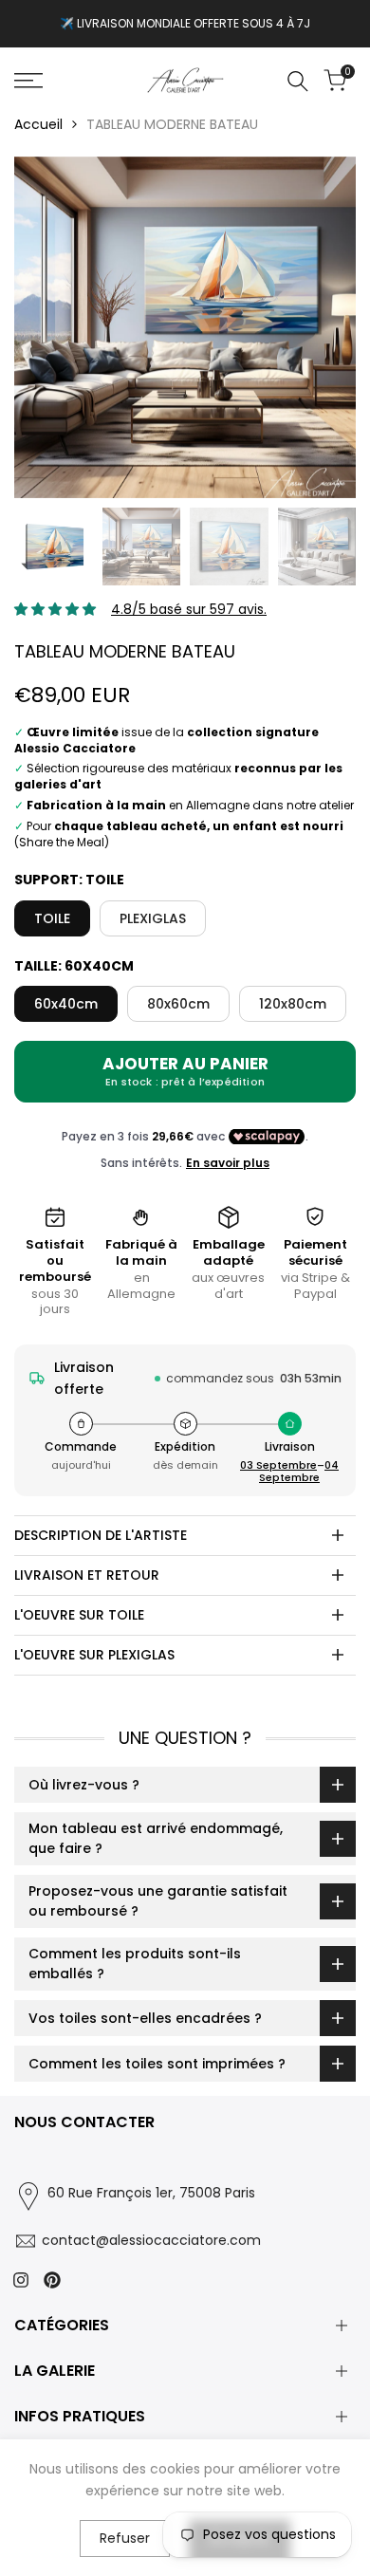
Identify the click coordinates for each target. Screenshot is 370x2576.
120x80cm (293, 1004)
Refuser (125, 2538)
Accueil (38, 124)
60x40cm (66, 1004)
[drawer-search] (298, 81)
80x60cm (178, 1004)
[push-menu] (28, 81)
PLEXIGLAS (153, 918)
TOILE (52, 918)
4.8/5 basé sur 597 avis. (189, 609)
